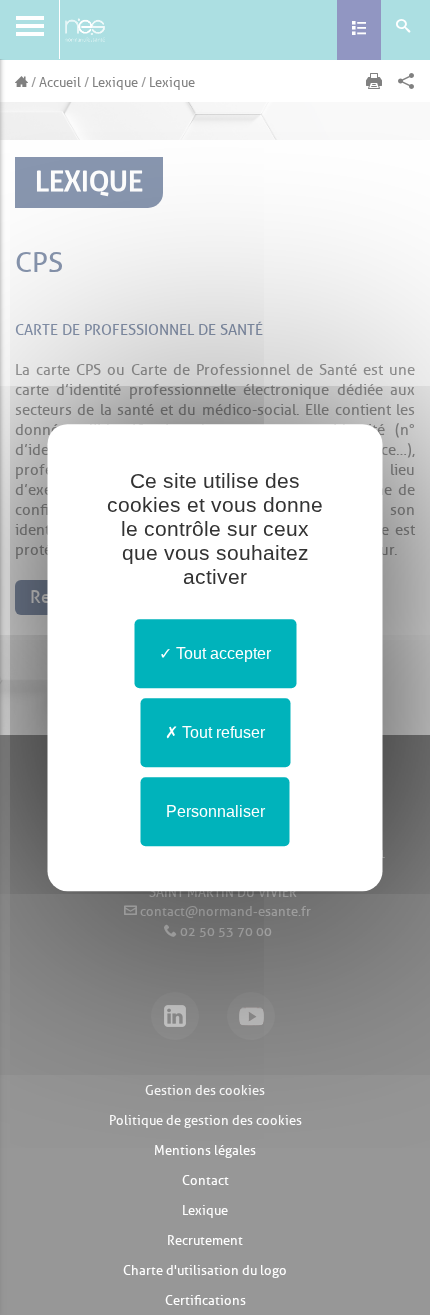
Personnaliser (215, 811)
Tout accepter (221, 653)
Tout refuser (221, 732)
